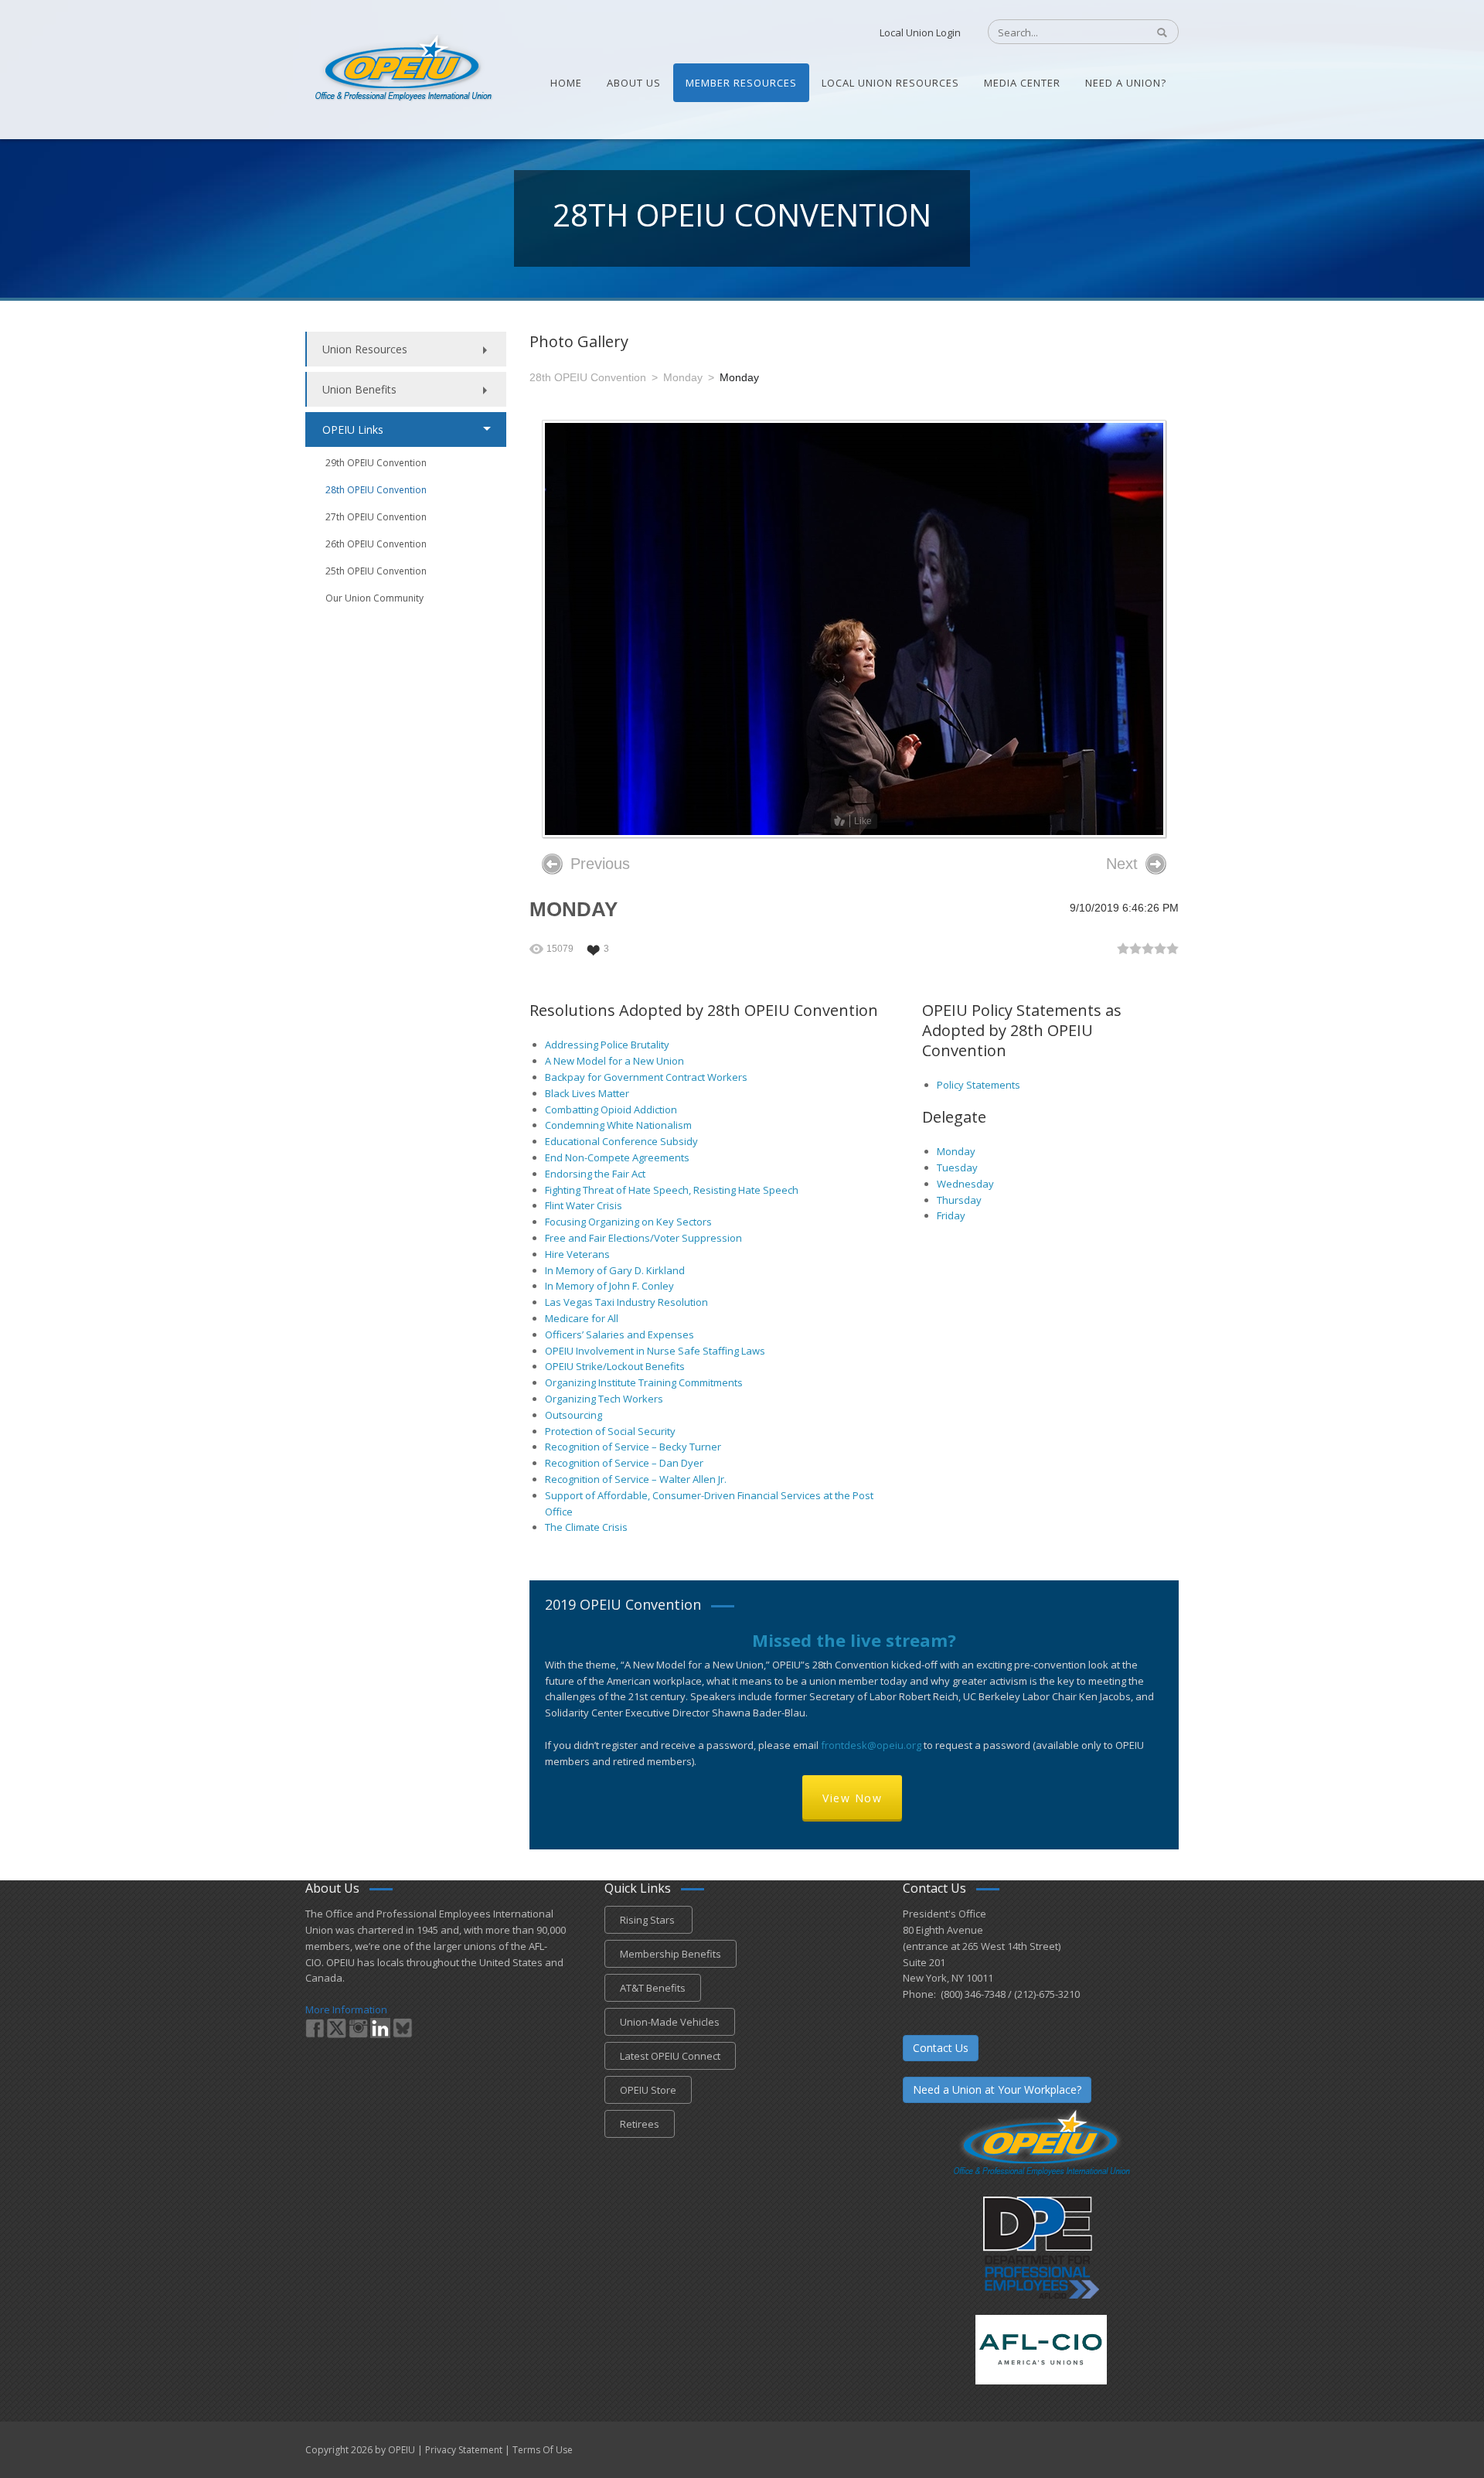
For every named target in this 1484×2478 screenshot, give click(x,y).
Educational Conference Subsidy (621, 1141)
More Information (346, 2009)
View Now (852, 1798)
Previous (600, 864)
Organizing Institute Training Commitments (644, 1382)
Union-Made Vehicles (670, 2022)
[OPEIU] (402, 68)
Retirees (640, 2124)
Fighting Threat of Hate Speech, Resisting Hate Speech (672, 1190)
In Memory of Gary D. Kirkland (615, 1270)
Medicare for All (582, 1318)
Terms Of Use (543, 2450)
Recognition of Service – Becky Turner (633, 1447)
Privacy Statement (464, 2450)
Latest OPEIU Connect (670, 2056)
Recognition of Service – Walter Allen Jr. (636, 1479)
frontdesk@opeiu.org (871, 1745)
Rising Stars (648, 1920)
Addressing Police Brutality (607, 1045)
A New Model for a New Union (614, 1061)
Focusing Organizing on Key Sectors (628, 1222)
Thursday (959, 1200)
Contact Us (941, 2048)
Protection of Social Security (610, 1431)
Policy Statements (979, 1085)
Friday (951, 1215)
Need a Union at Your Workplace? (997, 2089)
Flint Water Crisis (584, 1205)
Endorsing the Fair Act (595, 1174)
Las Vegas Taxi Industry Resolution (626, 1302)
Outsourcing (574, 1415)
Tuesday (957, 1167)
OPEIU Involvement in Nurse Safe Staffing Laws (655, 1351)
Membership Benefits (671, 1954)
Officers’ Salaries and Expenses (619, 1334)
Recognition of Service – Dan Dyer (624, 1463)
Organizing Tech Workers (604, 1399)
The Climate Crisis (586, 1527)
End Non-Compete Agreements (617, 1157)
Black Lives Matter (587, 1093)
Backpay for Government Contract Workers (646, 1077)
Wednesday (965, 1184)
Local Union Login (920, 32)
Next (1122, 864)
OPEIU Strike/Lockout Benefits (615, 1366)
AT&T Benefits (653, 1988)
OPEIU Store (648, 2090)
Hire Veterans (577, 1254)
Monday (956, 1151)
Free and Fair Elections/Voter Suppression (643, 1238)
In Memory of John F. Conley (609, 1286)
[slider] (1148, 949)
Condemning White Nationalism (618, 1125)
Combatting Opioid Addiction (611, 1109)
